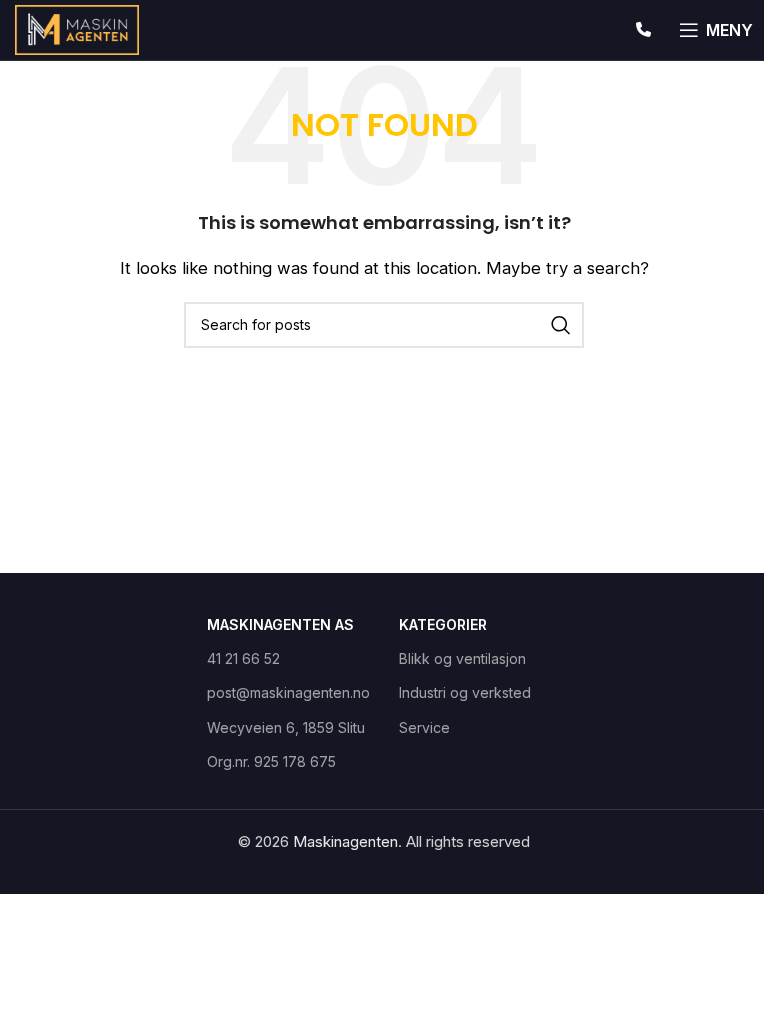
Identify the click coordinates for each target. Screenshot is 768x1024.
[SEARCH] (561, 325)
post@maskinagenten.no (288, 692)
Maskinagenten (345, 841)
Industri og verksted (465, 692)
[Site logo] (77, 28)
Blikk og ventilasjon (462, 658)
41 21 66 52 (243, 658)
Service (424, 727)
